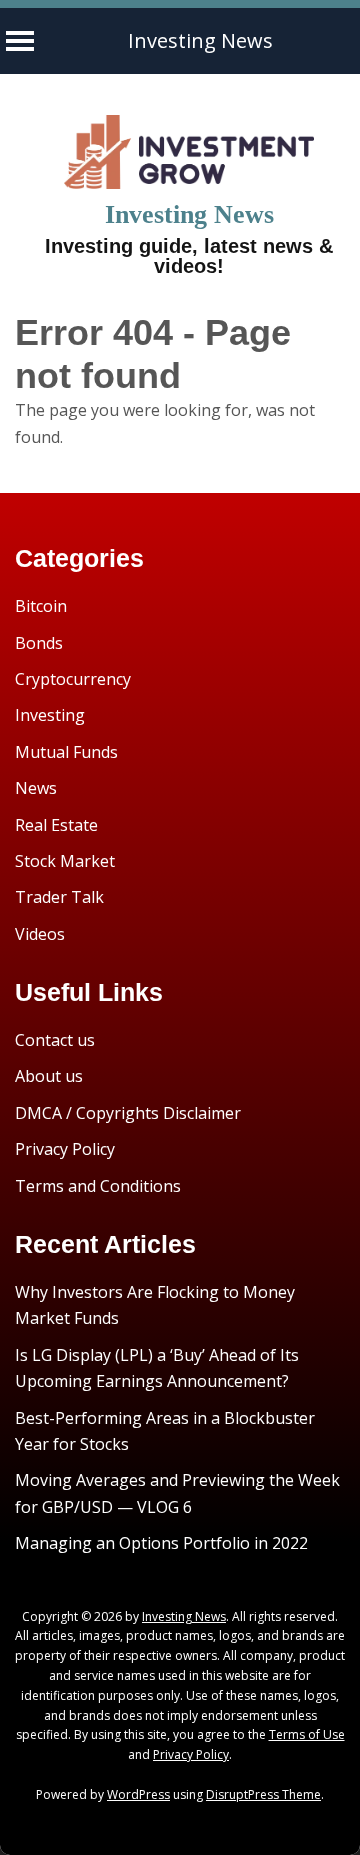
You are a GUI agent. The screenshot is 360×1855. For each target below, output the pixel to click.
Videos (40, 934)
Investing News (200, 40)
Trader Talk (59, 897)
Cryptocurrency (73, 679)
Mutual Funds (66, 752)
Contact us (55, 1040)
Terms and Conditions (98, 1186)
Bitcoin (41, 606)
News (36, 788)
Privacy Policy (65, 1149)
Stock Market (65, 861)
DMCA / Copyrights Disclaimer (128, 1113)
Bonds (39, 643)
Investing (50, 715)
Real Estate (56, 825)
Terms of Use (307, 1734)
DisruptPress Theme (263, 1794)
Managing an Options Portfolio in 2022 (161, 1543)
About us (49, 1076)
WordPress (138, 1794)
